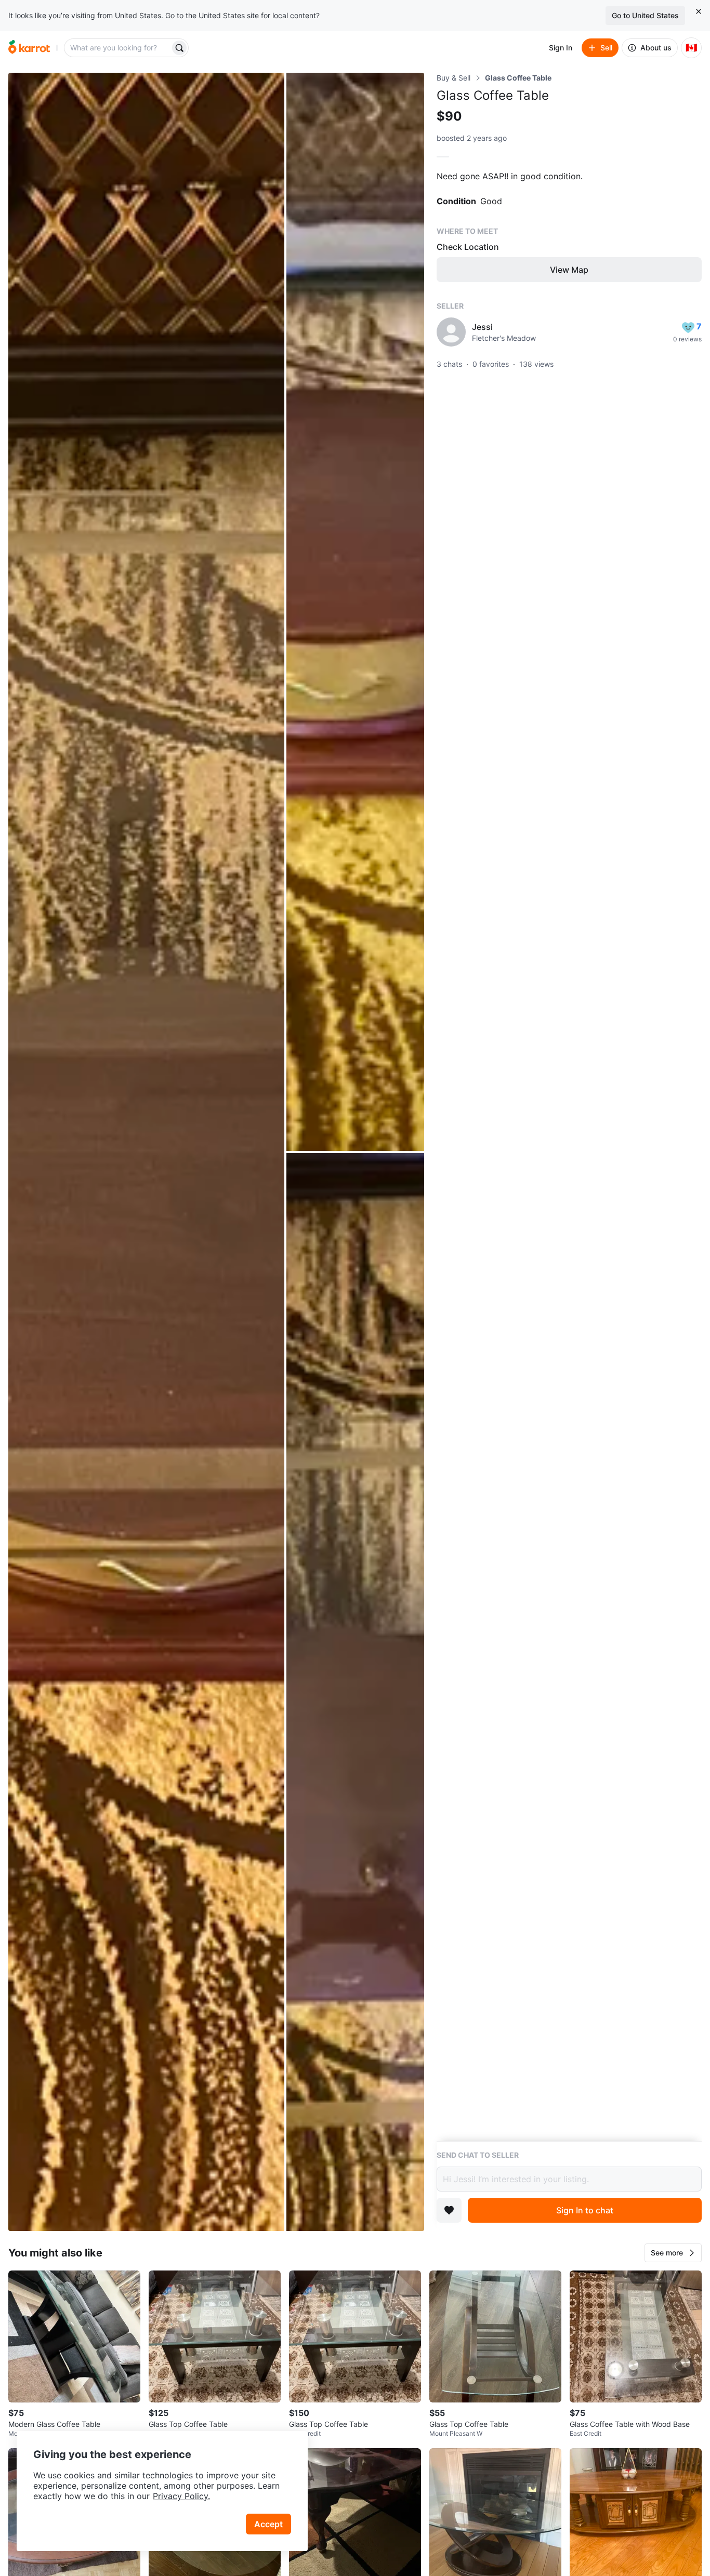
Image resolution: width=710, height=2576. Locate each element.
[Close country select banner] (699, 11)
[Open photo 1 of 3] (146, 1152)
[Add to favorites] (449, 2210)
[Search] (179, 48)
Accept (268, 2524)
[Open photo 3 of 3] (355, 1692)
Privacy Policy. (181, 2496)
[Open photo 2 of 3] (355, 612)
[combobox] (118, 48)
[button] (673, 2253)
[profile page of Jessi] (451, 332)
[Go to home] (29, 48)
